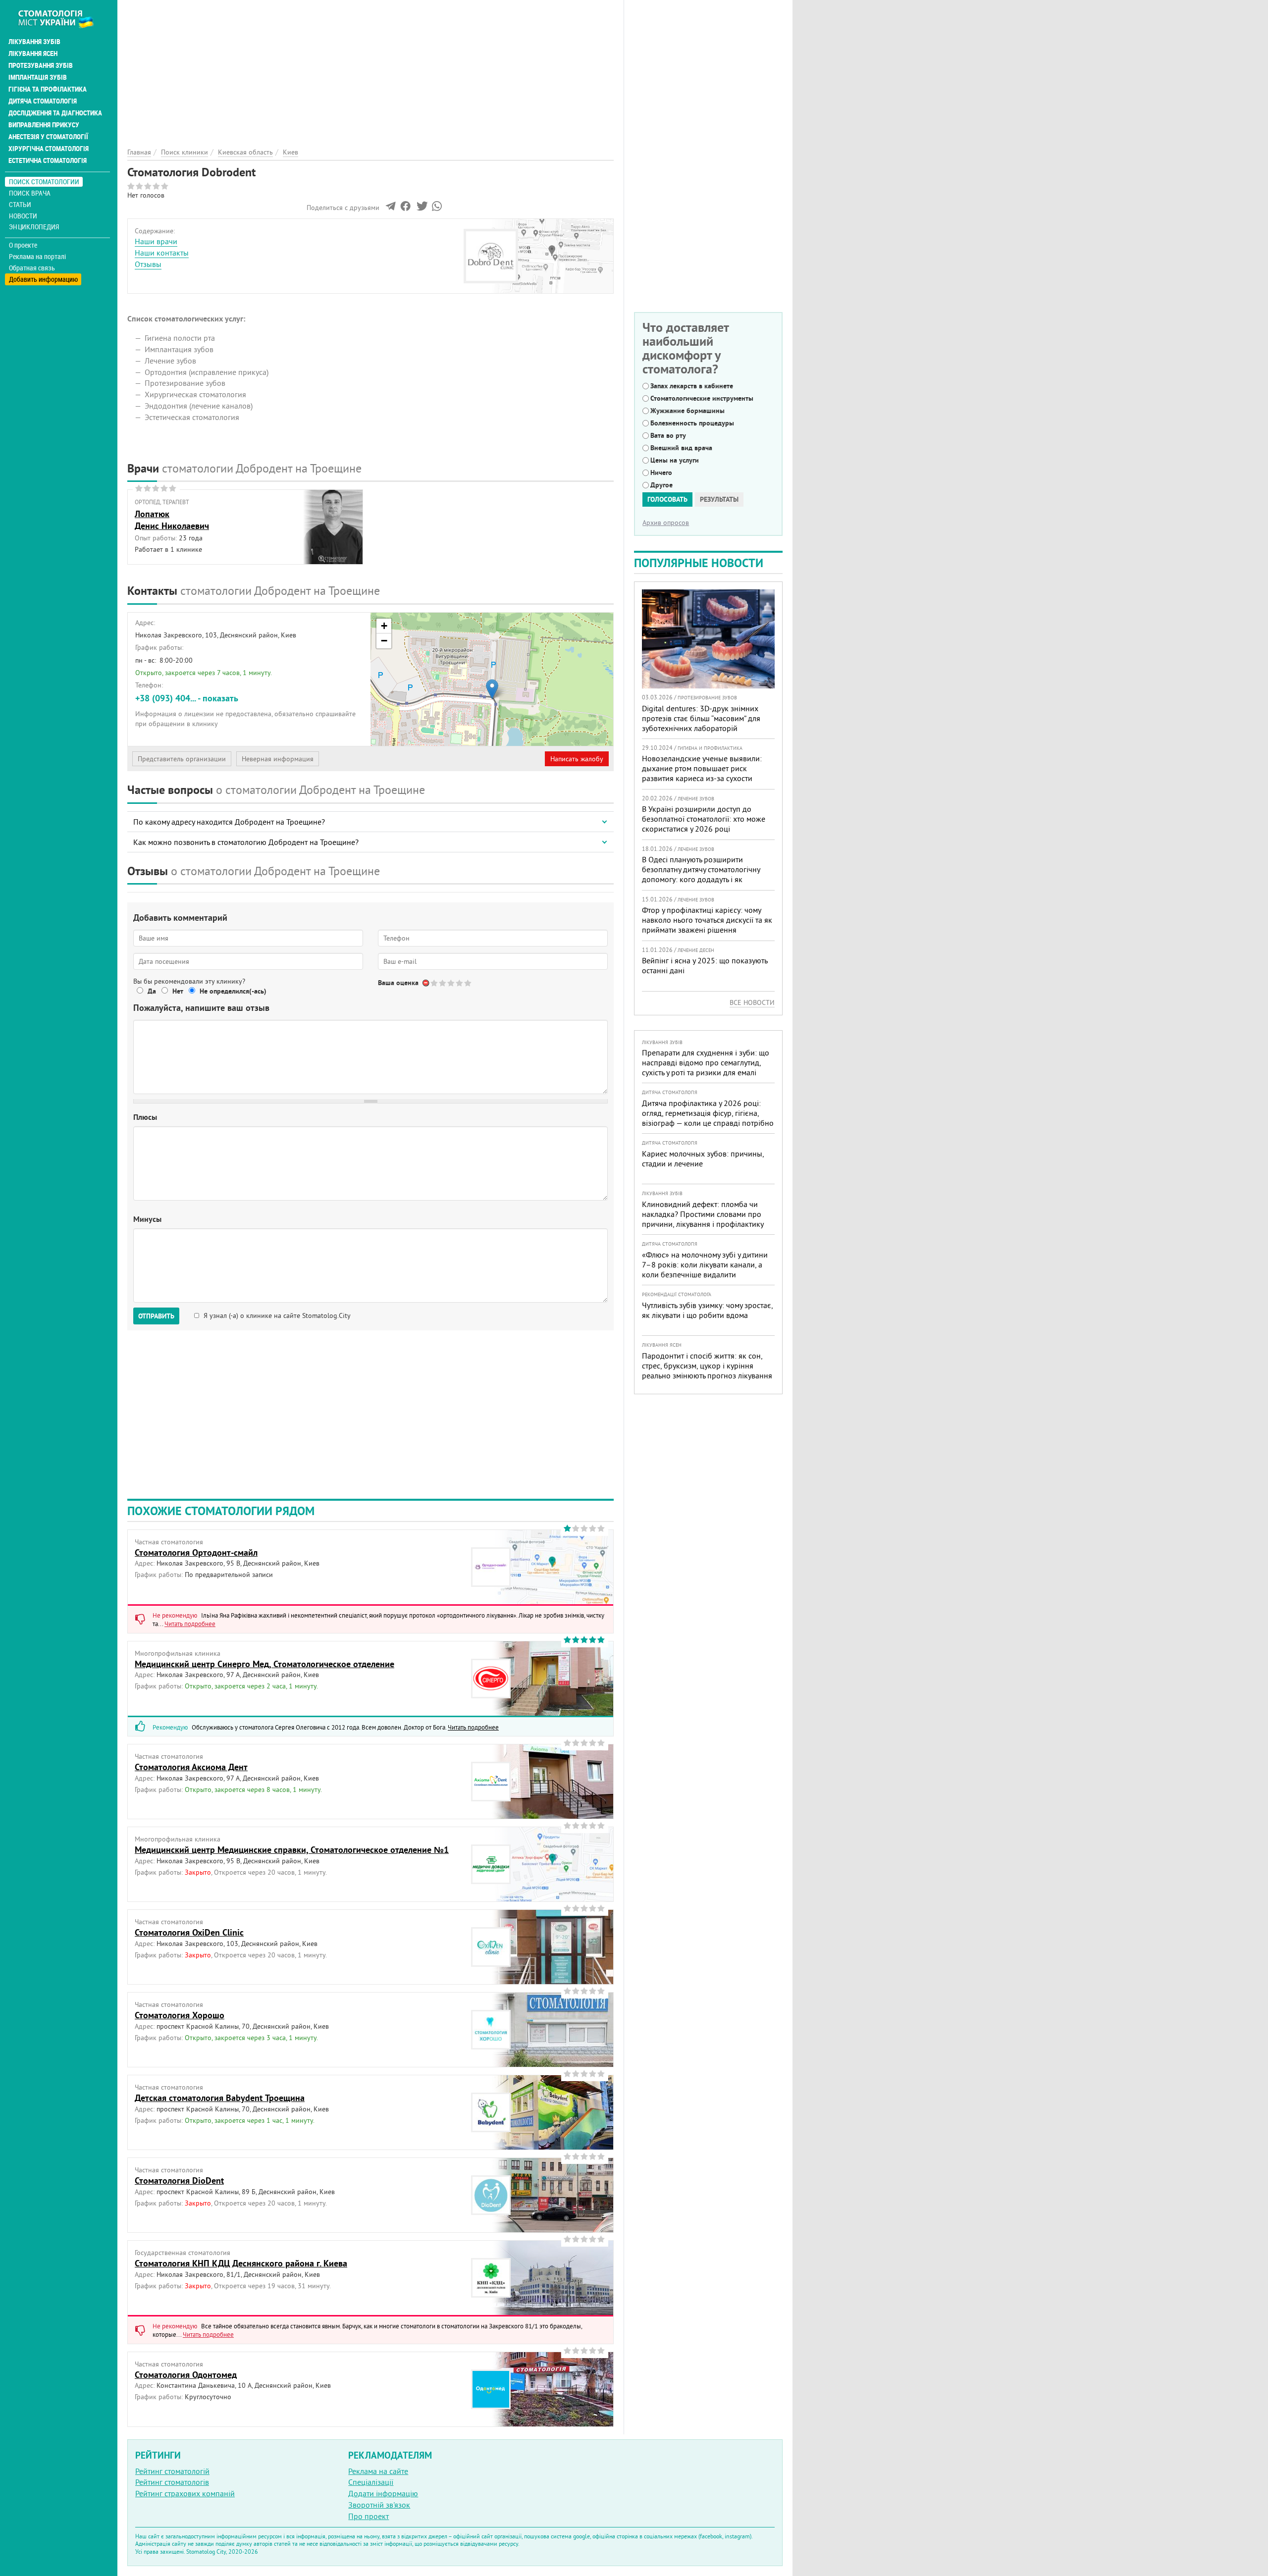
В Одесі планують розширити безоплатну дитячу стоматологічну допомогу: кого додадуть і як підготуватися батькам (701, 874)
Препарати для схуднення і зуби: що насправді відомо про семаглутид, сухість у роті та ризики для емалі (706, 1062)
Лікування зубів (34, 42)
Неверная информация (278, 759)
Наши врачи (156, 241)
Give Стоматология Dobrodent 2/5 (443, 983)
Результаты (719, 499)
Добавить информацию (43, 279)
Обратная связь (32, 268)
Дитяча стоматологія (43, 101)
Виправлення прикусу (44, 125)
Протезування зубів (41, 65)
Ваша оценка (398, 983)
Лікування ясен (33, 53)
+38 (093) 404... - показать (187, 698)
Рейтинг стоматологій (172, 2471)
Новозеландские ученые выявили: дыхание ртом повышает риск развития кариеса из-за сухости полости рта (702, 773)
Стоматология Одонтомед (186, 2375)
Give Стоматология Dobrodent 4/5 (460, 983)
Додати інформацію (383, 2493)
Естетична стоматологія (48, 160)
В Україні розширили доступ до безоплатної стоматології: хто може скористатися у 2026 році (704, 819)
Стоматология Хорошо (180, 2015)
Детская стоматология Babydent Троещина (220, 2098)
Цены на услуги (675, 460)
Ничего (661, 473)
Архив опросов (666, 523)
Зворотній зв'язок (379, 2505)
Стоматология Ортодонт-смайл (196, 1552)
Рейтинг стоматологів (172, 2482)
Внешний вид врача (681, 448)
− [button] (384, 641)
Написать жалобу (577, 759)
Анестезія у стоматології (48, 137)
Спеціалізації (371, 2482)
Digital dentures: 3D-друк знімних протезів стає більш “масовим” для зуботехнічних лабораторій (701, 718)
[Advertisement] (370, 69)
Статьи (20, 204)
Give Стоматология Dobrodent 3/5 (451, 983)
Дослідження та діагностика (55, 113)
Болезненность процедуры (692, 423)
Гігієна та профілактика (48, 89)
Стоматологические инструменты (702, 398)
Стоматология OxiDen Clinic (189, 1932)
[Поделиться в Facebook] (405, 209)
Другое (661, 485)
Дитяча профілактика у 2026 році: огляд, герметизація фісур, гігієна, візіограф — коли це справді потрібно (708, 1113)
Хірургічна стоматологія (49, 149)
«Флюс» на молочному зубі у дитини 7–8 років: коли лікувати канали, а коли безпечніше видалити (705, 1264)
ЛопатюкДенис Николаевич (172, 520)
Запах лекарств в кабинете (692, 386)
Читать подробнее (190, 1624)
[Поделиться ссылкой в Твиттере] (421, 209)
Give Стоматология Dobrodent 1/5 (435, 983)
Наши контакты (162, 253)
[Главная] (61, 18)
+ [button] (384, 626)
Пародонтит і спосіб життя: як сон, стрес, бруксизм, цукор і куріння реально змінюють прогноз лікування (707, 1366)
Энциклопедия (34, 227)
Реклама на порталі (37, 257)
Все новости (752, 1002)
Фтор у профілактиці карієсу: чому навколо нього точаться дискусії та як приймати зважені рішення (707, 920)
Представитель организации (182, 759)
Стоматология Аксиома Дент (191, 1767)
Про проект (369, 2516)
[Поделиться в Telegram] (391, 209)
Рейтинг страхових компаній (185, 2493)
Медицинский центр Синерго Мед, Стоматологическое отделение (264, 1664)
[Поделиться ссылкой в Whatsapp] (437, 209)
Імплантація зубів (38, 77)
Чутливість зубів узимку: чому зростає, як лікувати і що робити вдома (707, 1310)
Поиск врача (30, 193)
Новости (23, 216)
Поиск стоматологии (44, 182)
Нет (178, 991)
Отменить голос (426, 983)
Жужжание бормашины (687, 411)
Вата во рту (668, 435)
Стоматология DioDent (179, 2181)
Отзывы (148, 264)
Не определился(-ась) (233, 991)
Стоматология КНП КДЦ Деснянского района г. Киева (241, 2263)
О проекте (23, 245)
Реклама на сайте (378, 2471)
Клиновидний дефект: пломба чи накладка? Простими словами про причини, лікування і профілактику (703, 1214)
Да (152, 991)
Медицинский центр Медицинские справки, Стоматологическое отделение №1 (292, 1850)
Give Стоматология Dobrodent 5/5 (468, 983)
